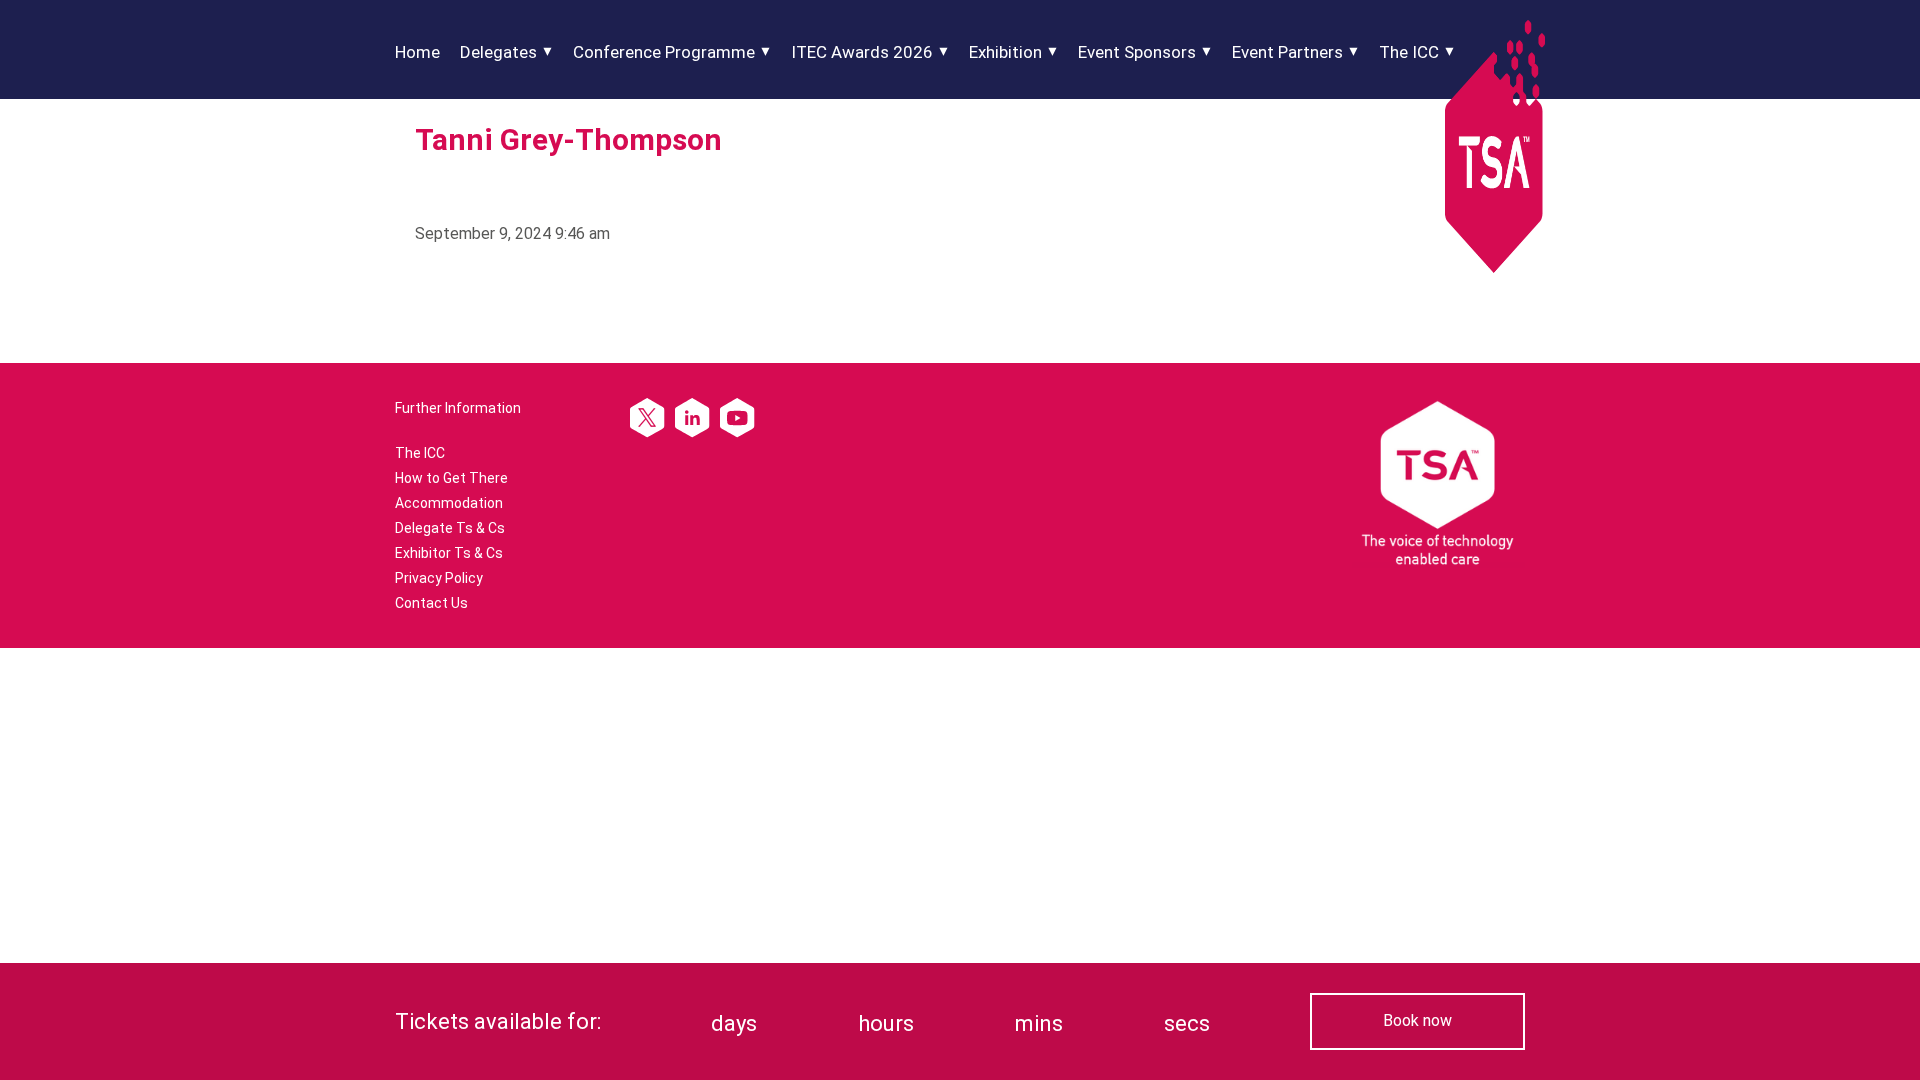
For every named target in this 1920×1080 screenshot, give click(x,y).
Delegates (498, 52)
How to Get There (451, 478)
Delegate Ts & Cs (450, 528)
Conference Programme (664, 52)
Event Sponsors (1137, 52)
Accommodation (449, 503)
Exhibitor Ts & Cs (449, 553)
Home (417, 52)
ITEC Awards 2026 (862, 52)
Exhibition (1005, 52)
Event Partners (1287, 52)
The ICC (1409, 52)
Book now (1417, 1020)
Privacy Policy (439, 578)
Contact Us (431, 603)
